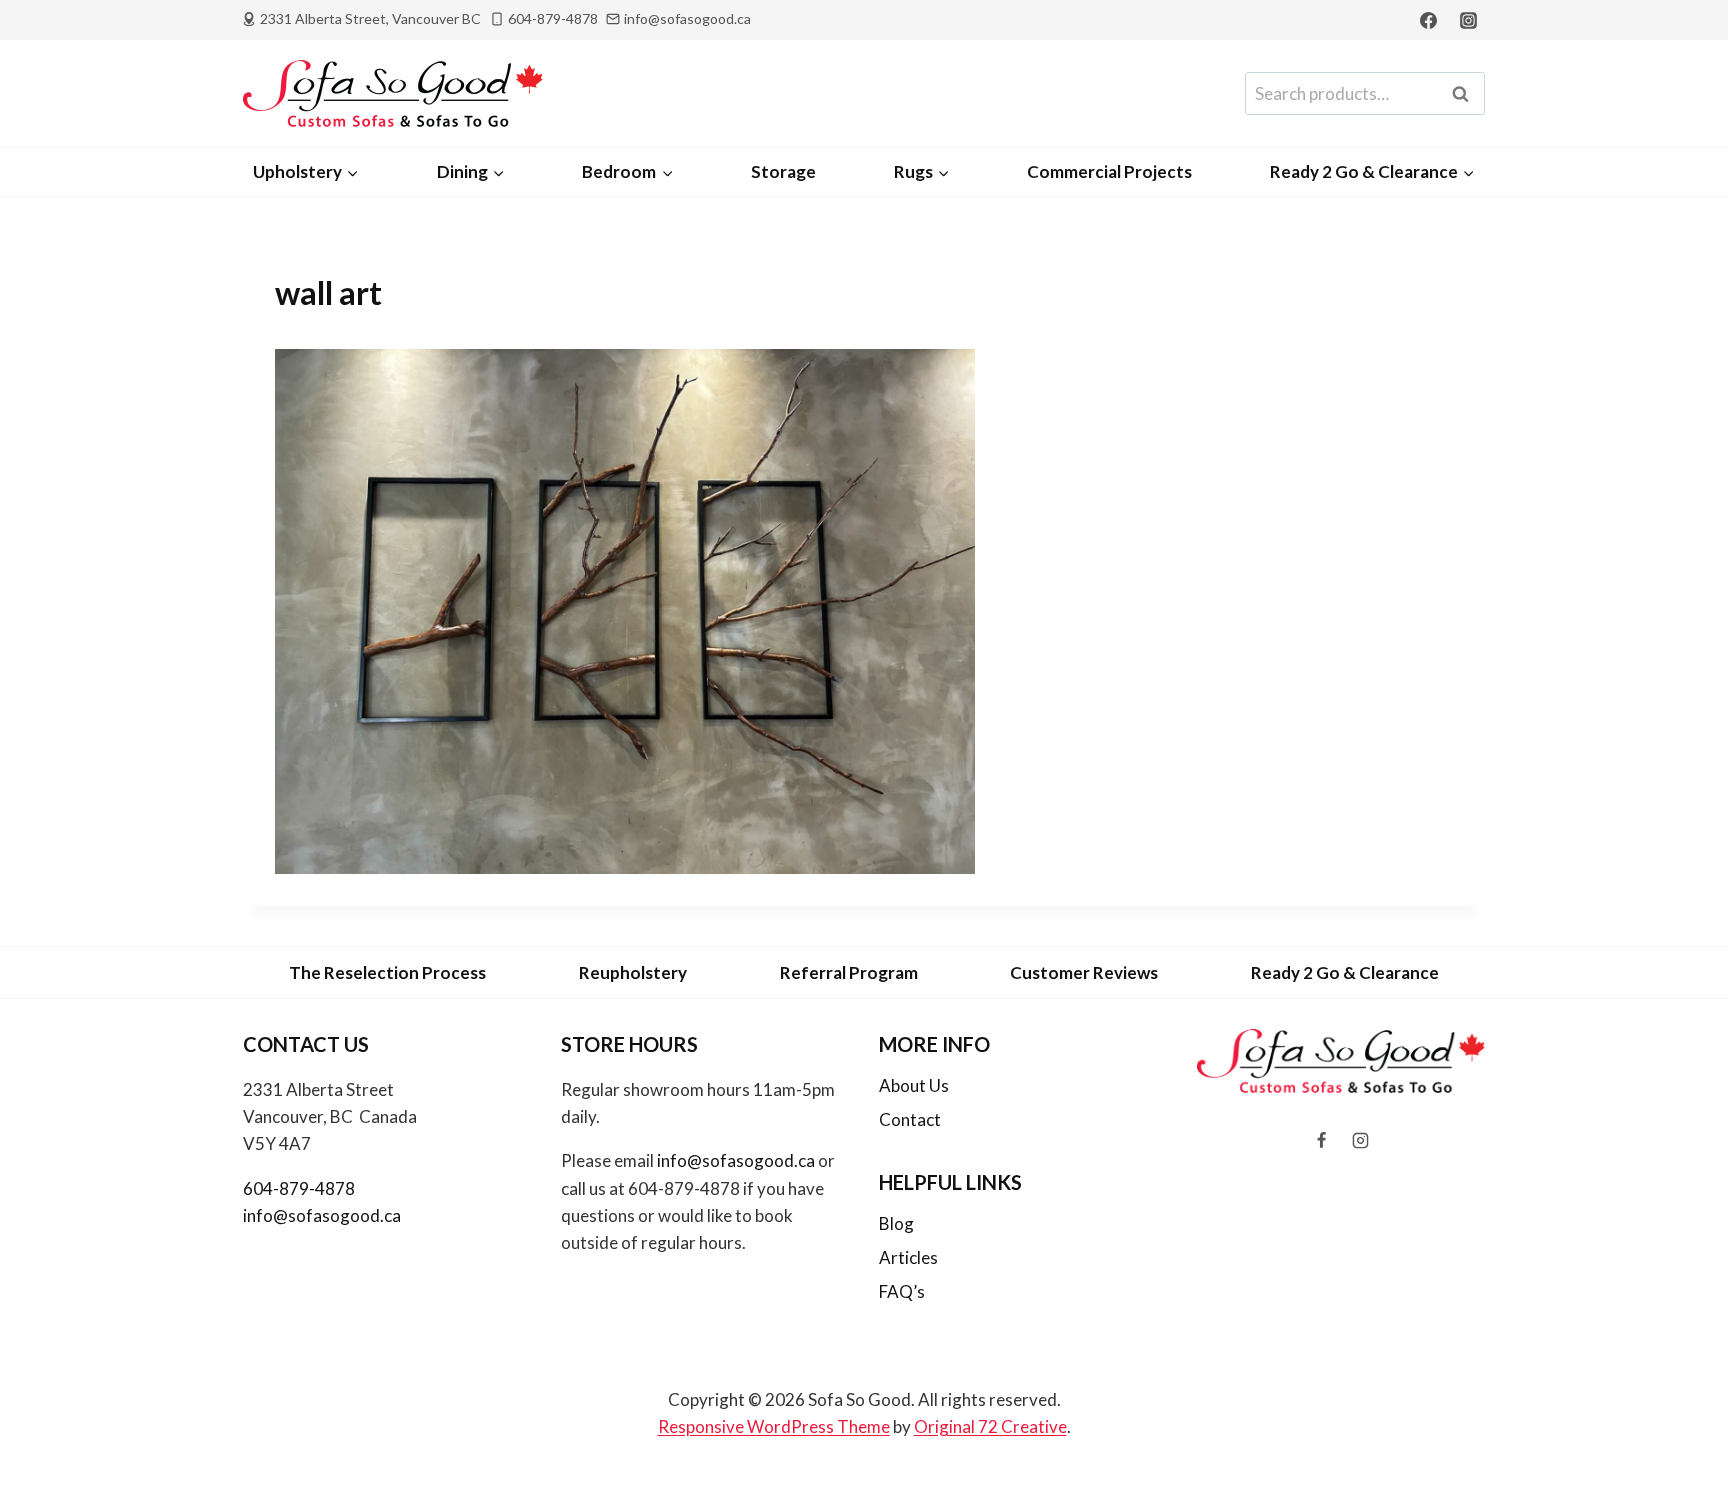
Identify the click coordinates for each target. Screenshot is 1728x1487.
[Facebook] (1429, 20)
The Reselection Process (387, 972)
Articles (908, 1257)
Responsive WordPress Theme (774, 1426)
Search (1466, 94)
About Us (914, 1085)
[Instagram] (1468, 20)
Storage (783, 171)
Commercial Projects (1109, 171)
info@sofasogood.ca (322, 1215)
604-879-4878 (299, 1188)
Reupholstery (633, 972)
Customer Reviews (1084, 972)
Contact (910, 1119)
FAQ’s (902, 1291)
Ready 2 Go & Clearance (1345, 972)
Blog (896, 1223)
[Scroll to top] (1679, 1418)
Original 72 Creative (990, 1426)
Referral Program (849, 972)
